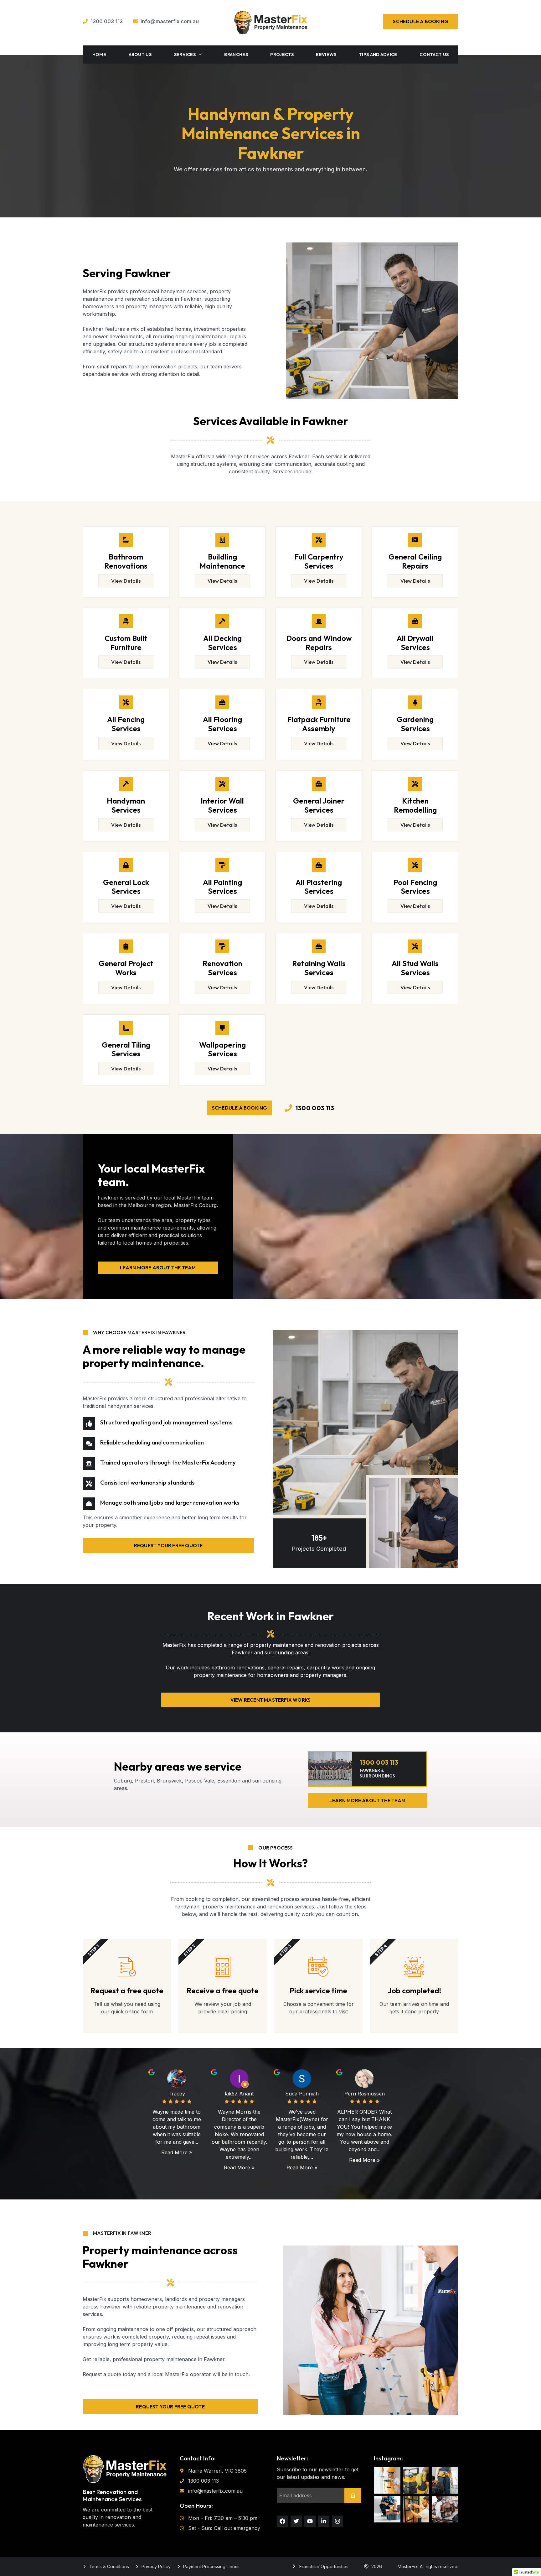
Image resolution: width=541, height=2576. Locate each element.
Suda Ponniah (302, 2094)
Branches (236, 55)
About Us (140, 55)
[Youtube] (310, 2521)
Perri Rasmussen (365, 2094)
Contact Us (434, 55)
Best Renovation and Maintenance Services (112, 2495)
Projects (282, 55)
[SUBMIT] (353, 2496)
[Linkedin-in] (324, 2521)
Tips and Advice (378, 55)
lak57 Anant (239, 2094)
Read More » (177, 2152)
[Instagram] (337, 2521)
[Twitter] (296, 2521)
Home (99, 55)
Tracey (177, 2094)
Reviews (326, 55)
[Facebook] (282, 2521)
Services (185, 55)
